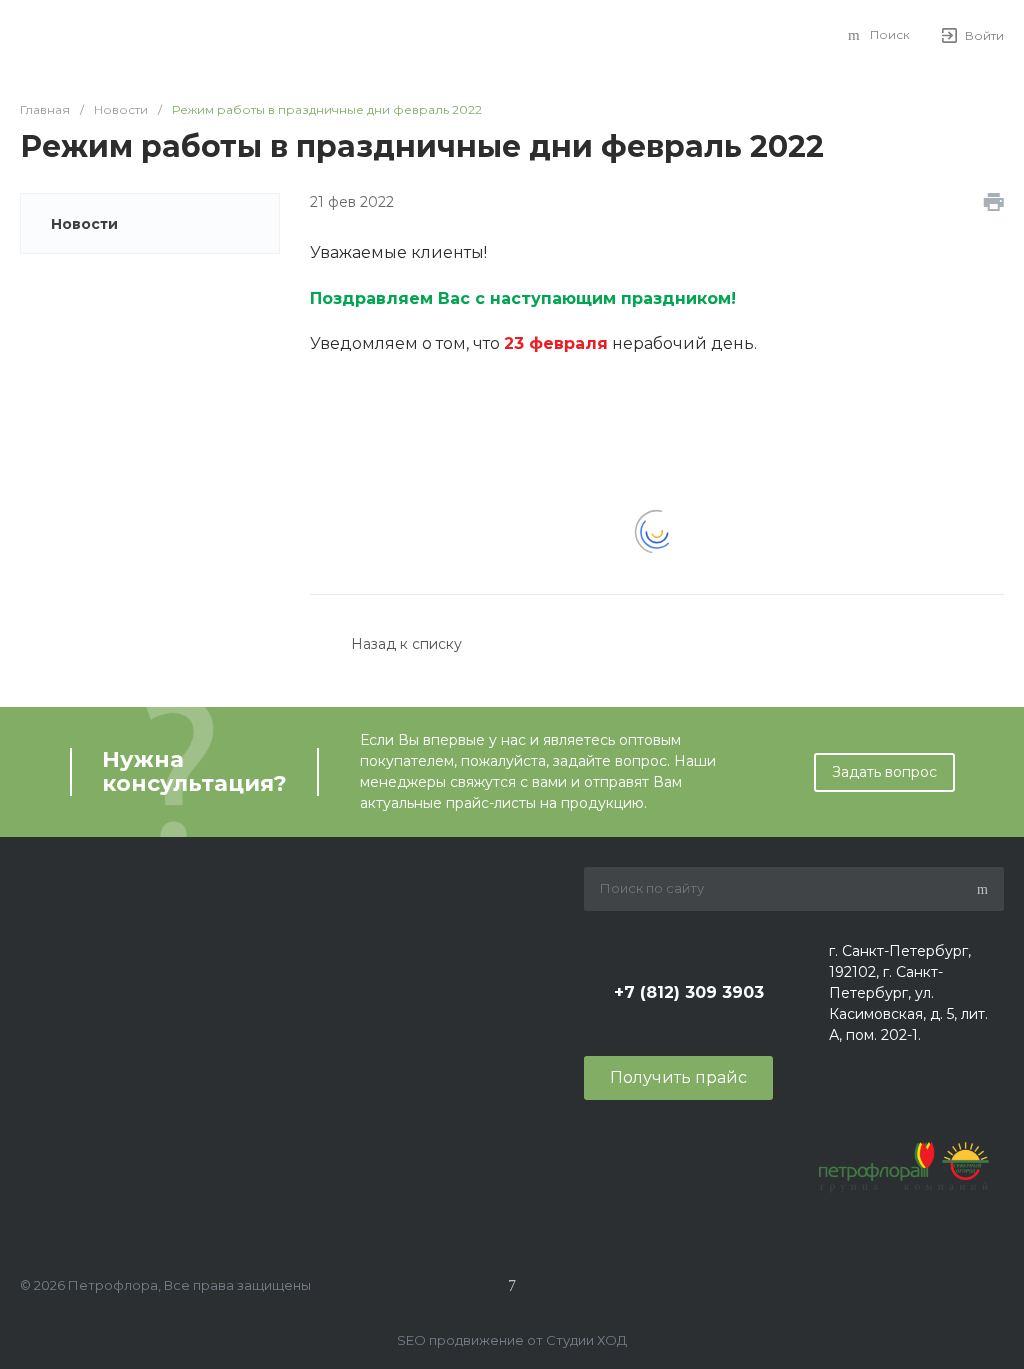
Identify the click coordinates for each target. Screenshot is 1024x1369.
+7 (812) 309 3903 (689, 992)
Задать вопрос (884, 772)
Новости (84, 224)
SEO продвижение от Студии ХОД (512, 1340)
